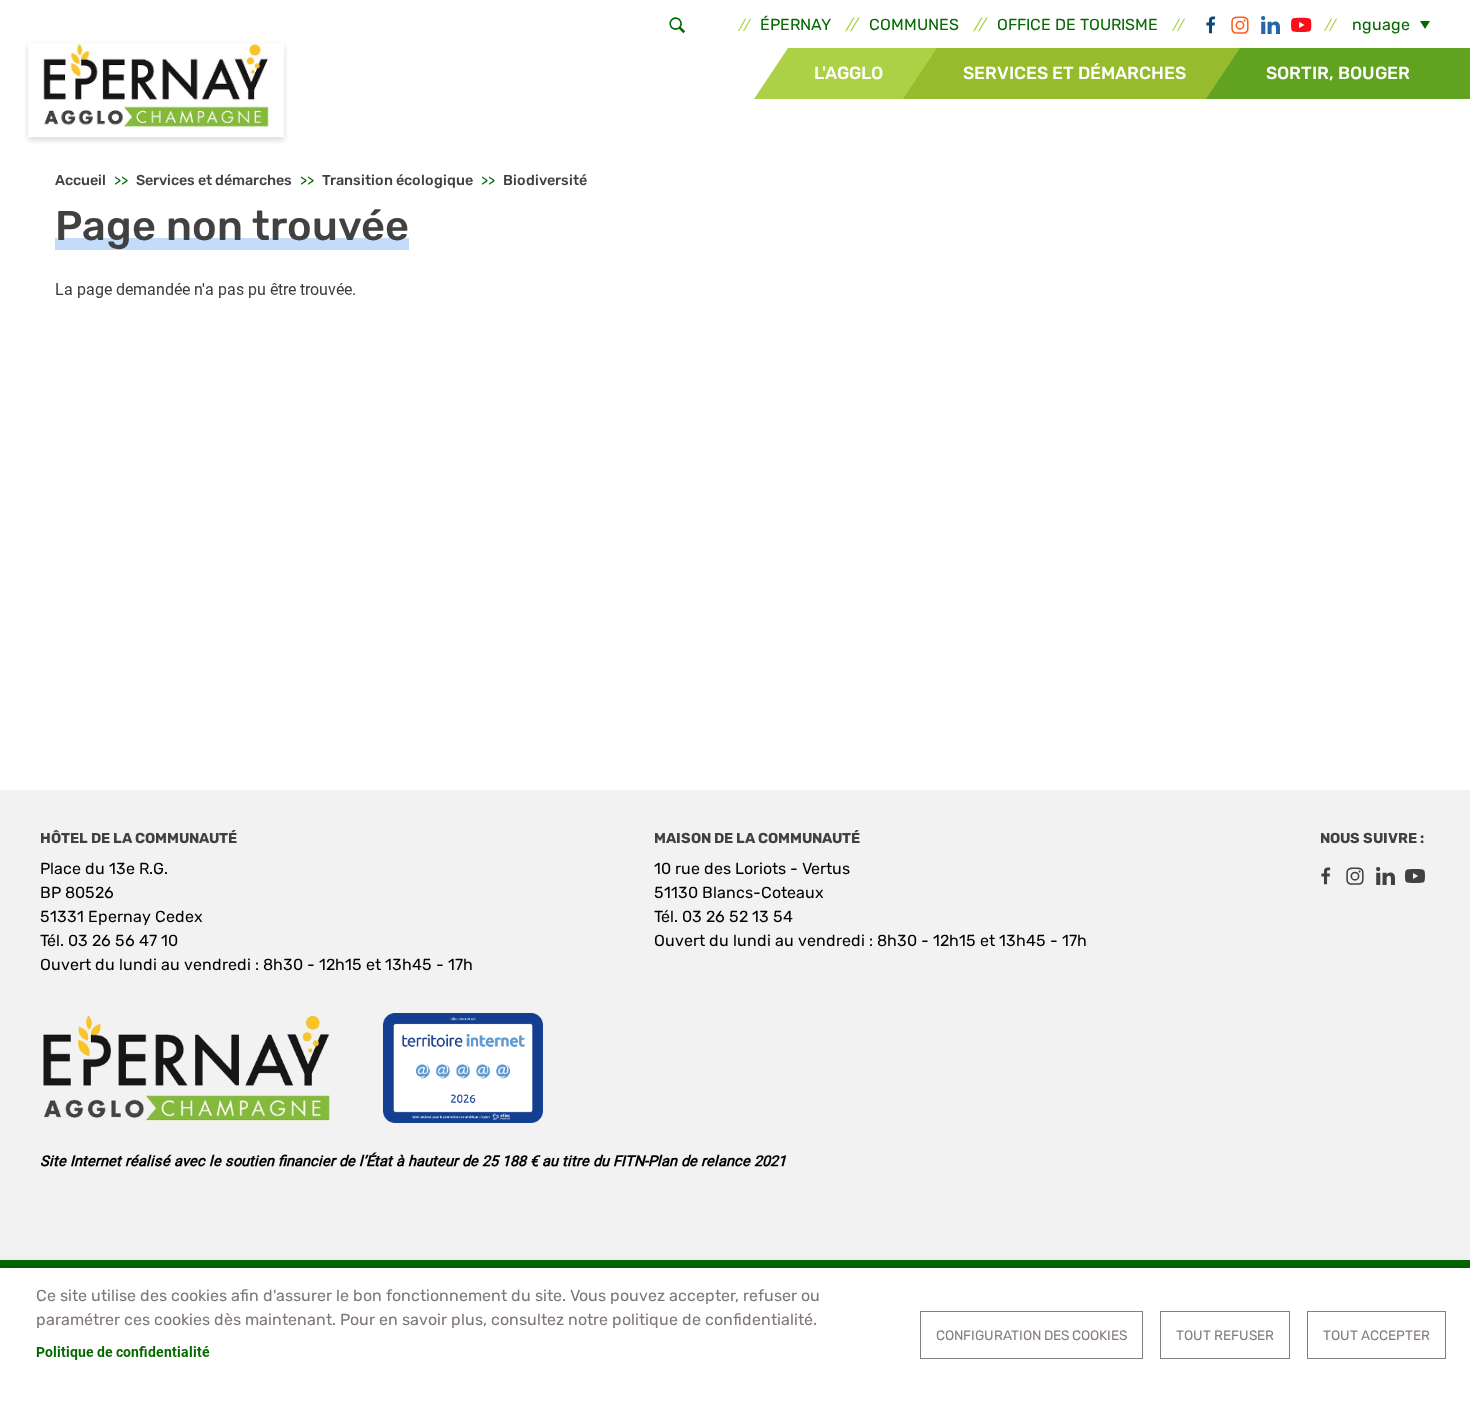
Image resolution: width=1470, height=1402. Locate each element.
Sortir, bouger (1338, 73)
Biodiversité (545, 180)
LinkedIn (1270, 25)
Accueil (80, 180)
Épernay (795, 24)
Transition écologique (397, 180)
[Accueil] (156, 93)
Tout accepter (1376, 1335)
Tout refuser (1225, 1335)
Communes (914, 24)
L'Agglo (848, 73)
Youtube (1300, 25)
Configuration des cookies (1031, 1335)
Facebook (1210, 25)
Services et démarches (1074, 73)
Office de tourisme (1077, 24)
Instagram (1240, 25)
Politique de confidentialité (123, 1352)
